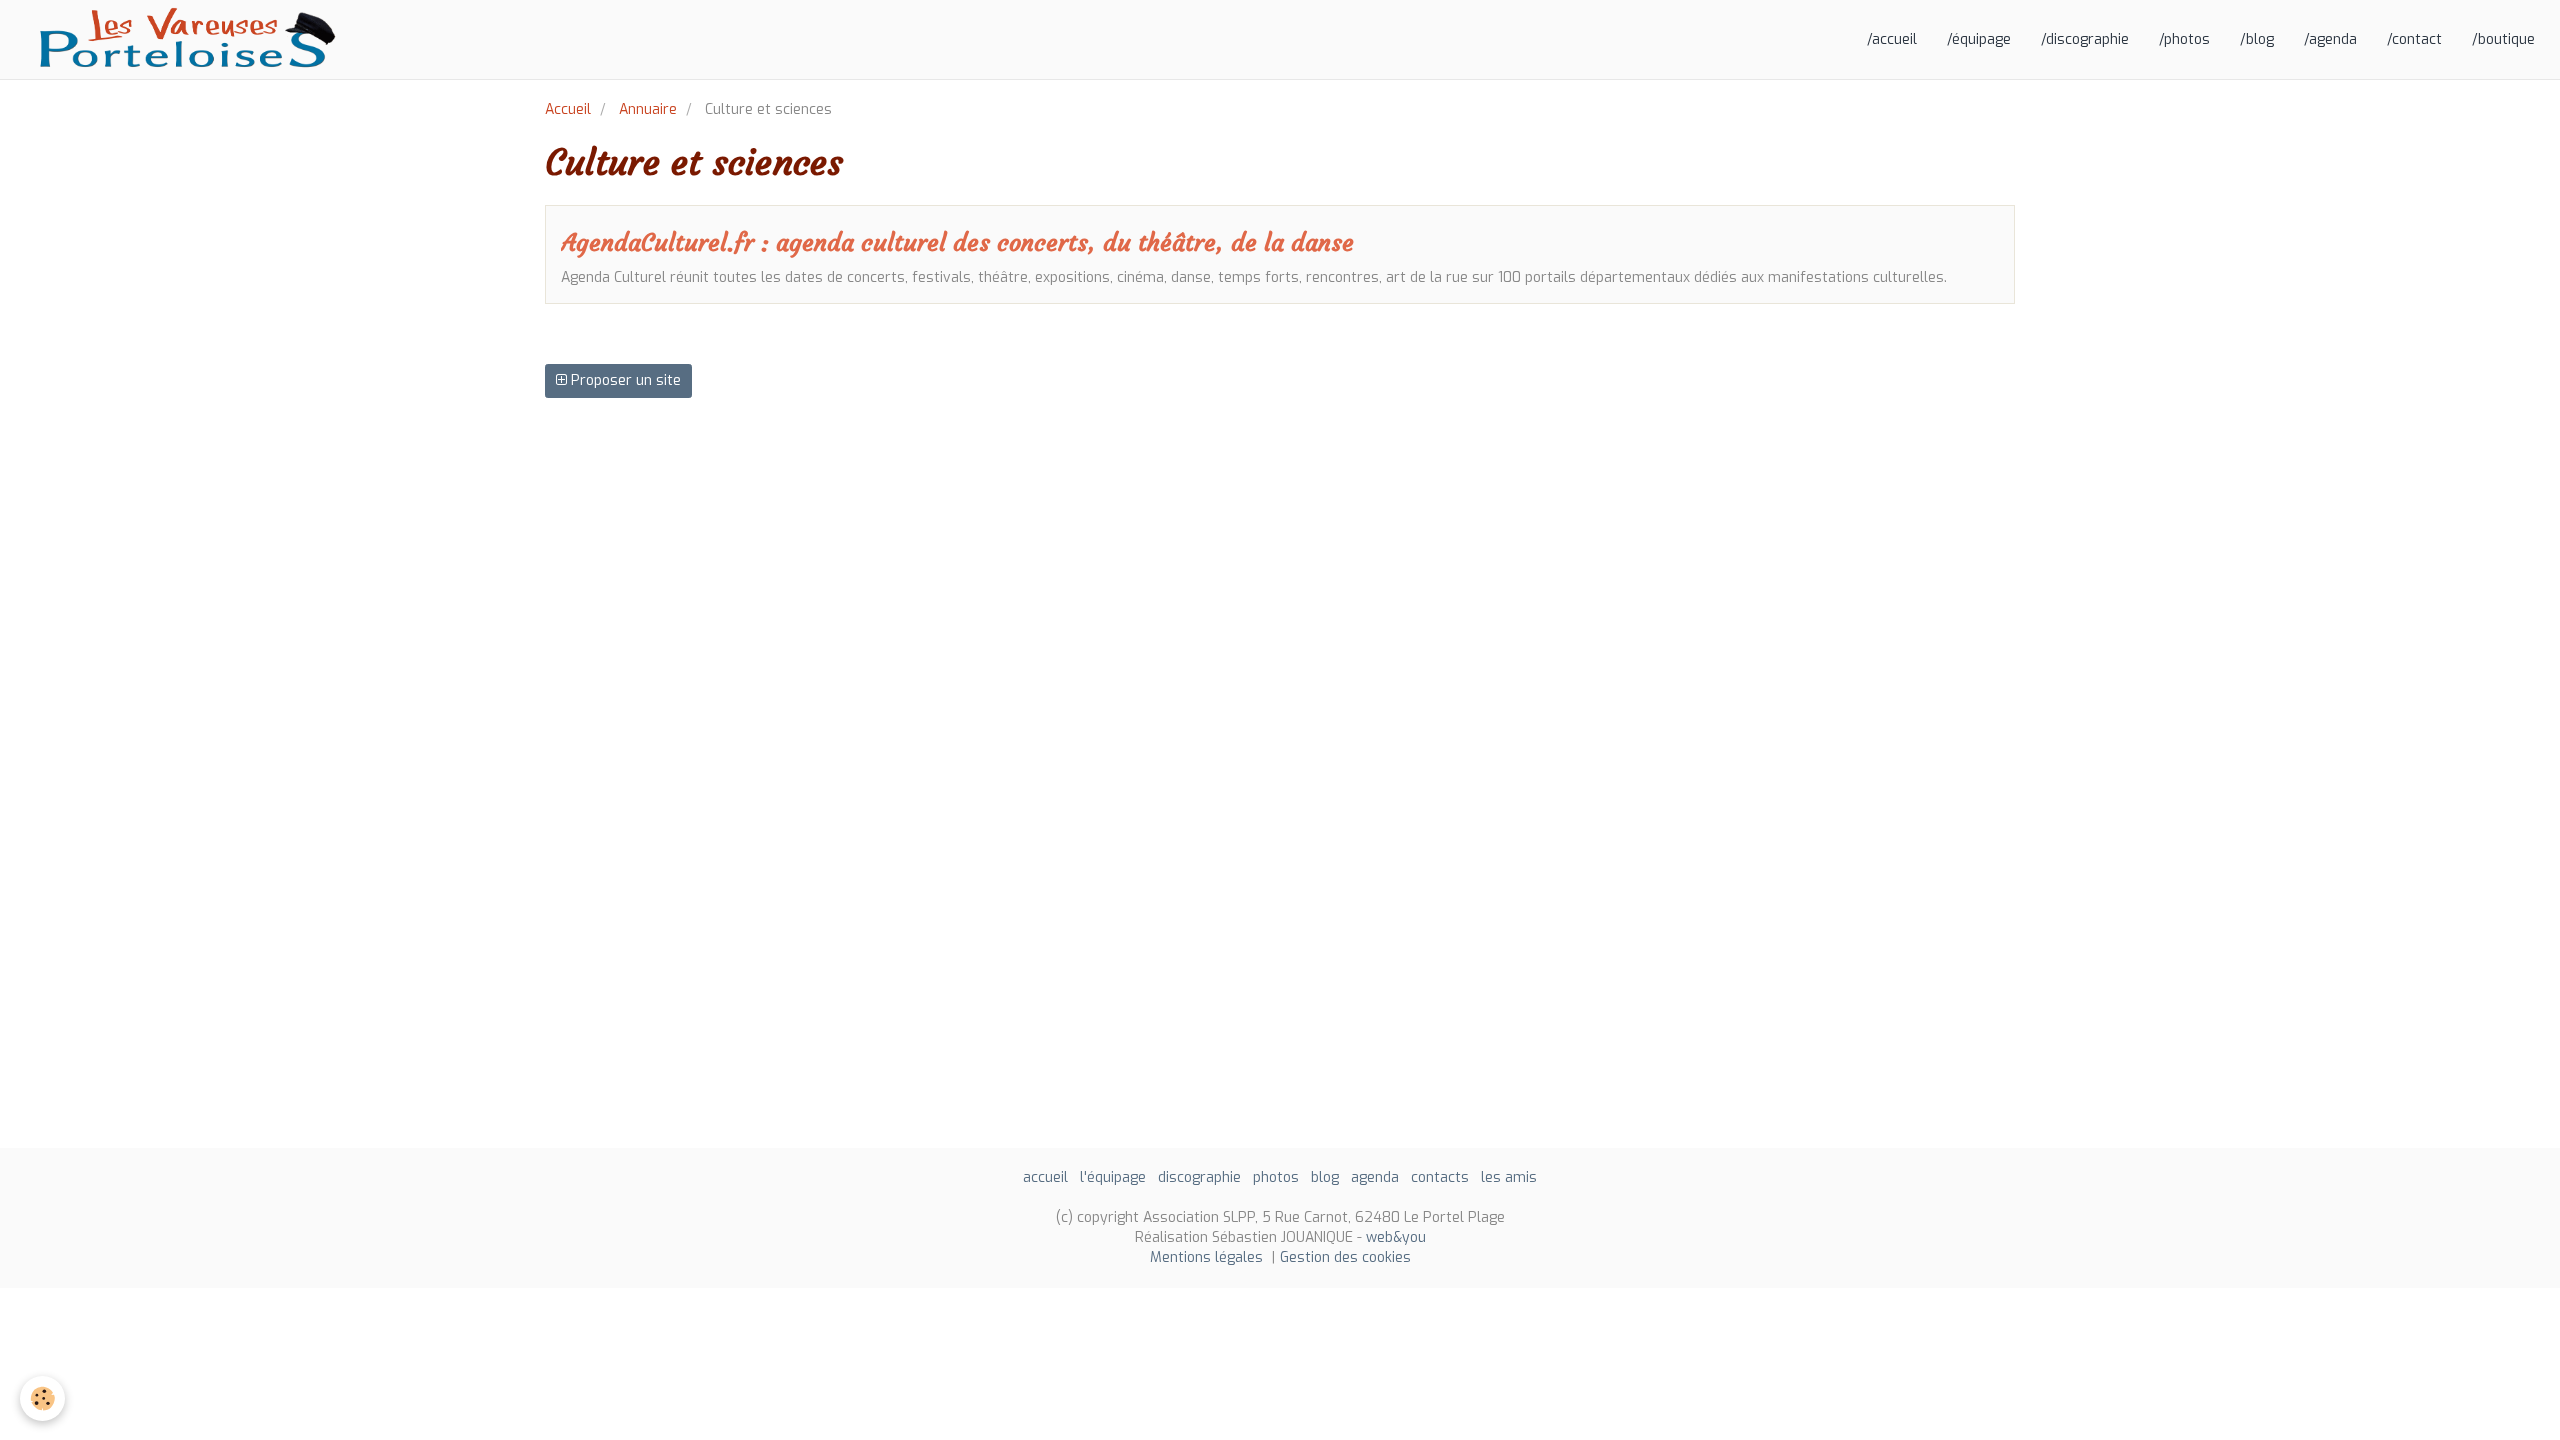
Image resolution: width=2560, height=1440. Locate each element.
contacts (1440, 1177)
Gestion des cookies (1345, 1257)
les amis (1509, 1177)
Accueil (568, 109)
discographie (1199, 1177)
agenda (1375, 1177)
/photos (2184, 39)
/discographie (2085, 39)
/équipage (1979, 39)
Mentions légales (1206, 1257)
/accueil (1892, 39)
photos (1276, 1177)
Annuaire (648, 109)
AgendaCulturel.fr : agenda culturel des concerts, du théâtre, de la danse (957, 243)
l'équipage (1113, 1177)
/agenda (2330, 39)
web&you (1396, 1237)
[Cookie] (42, 1398)
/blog (2257, 39)
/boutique (2503, 39)
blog (1325, 1177)
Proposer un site (624, 380)
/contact (2414, 39)
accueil (1045, 1177)
